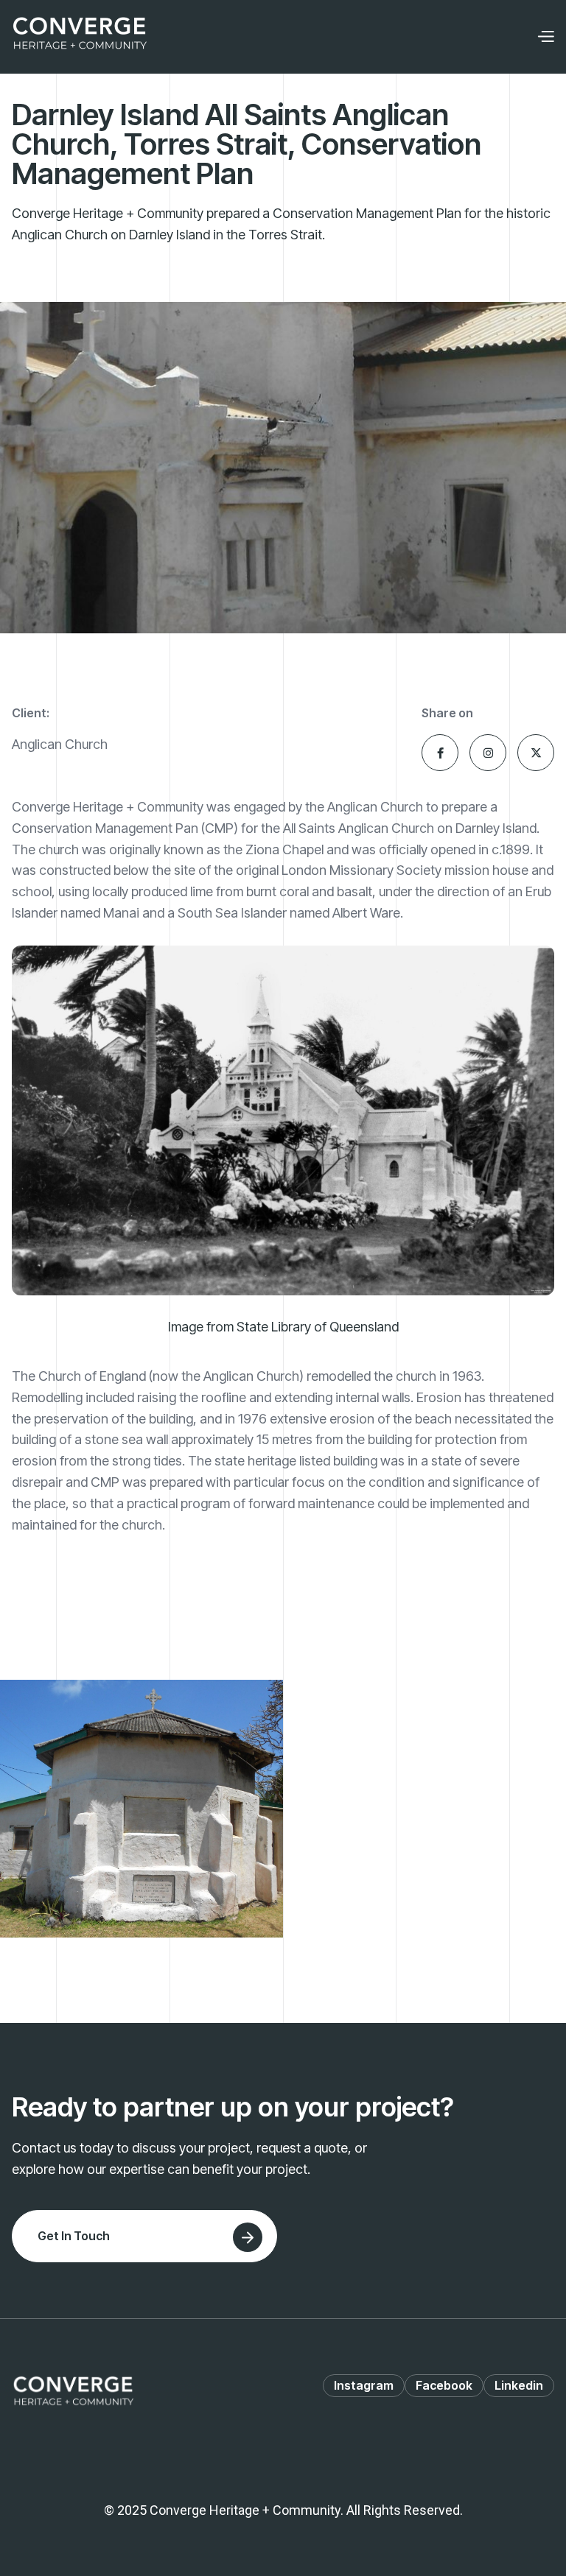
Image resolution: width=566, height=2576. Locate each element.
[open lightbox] (141, 1809)
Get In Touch (74, 2236)
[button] (545, 37)
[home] (79, 37)
